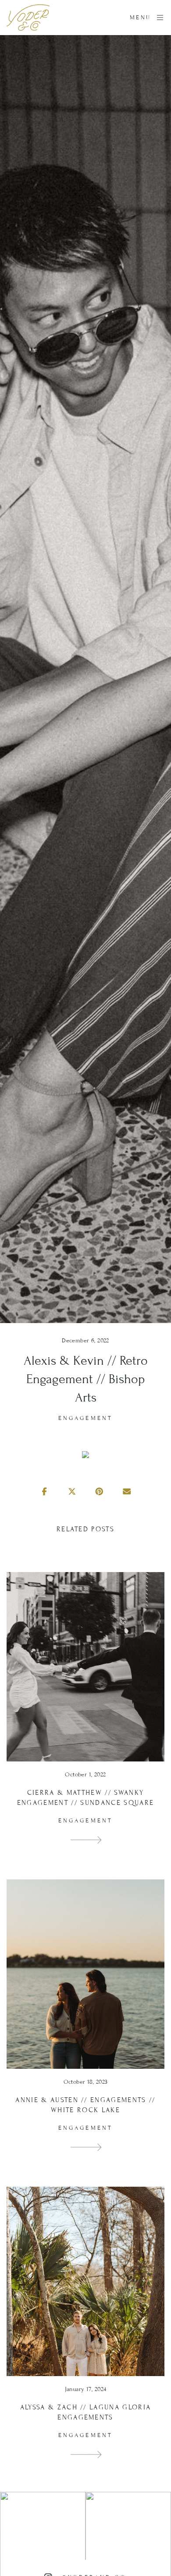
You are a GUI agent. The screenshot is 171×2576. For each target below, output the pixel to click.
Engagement (85, 1418)
